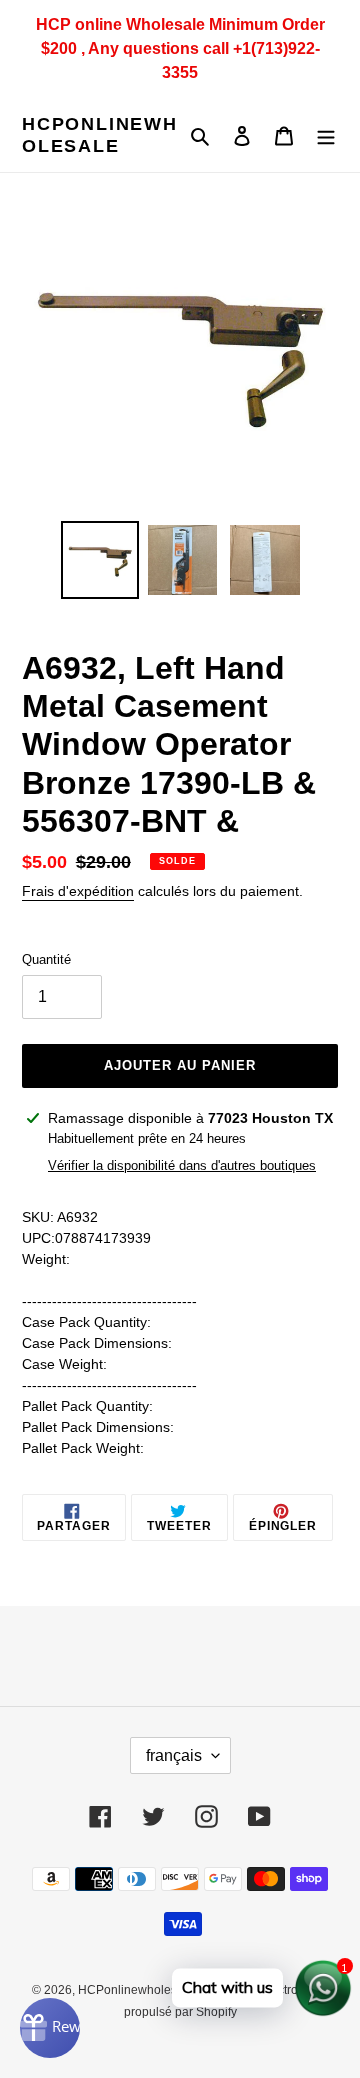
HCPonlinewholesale (100, 135)
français (174, 1755)
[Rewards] (50, 2028)
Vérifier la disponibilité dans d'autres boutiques (182, 1165)
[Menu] (326, 135)
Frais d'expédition (78, 891)
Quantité (46, 959)
